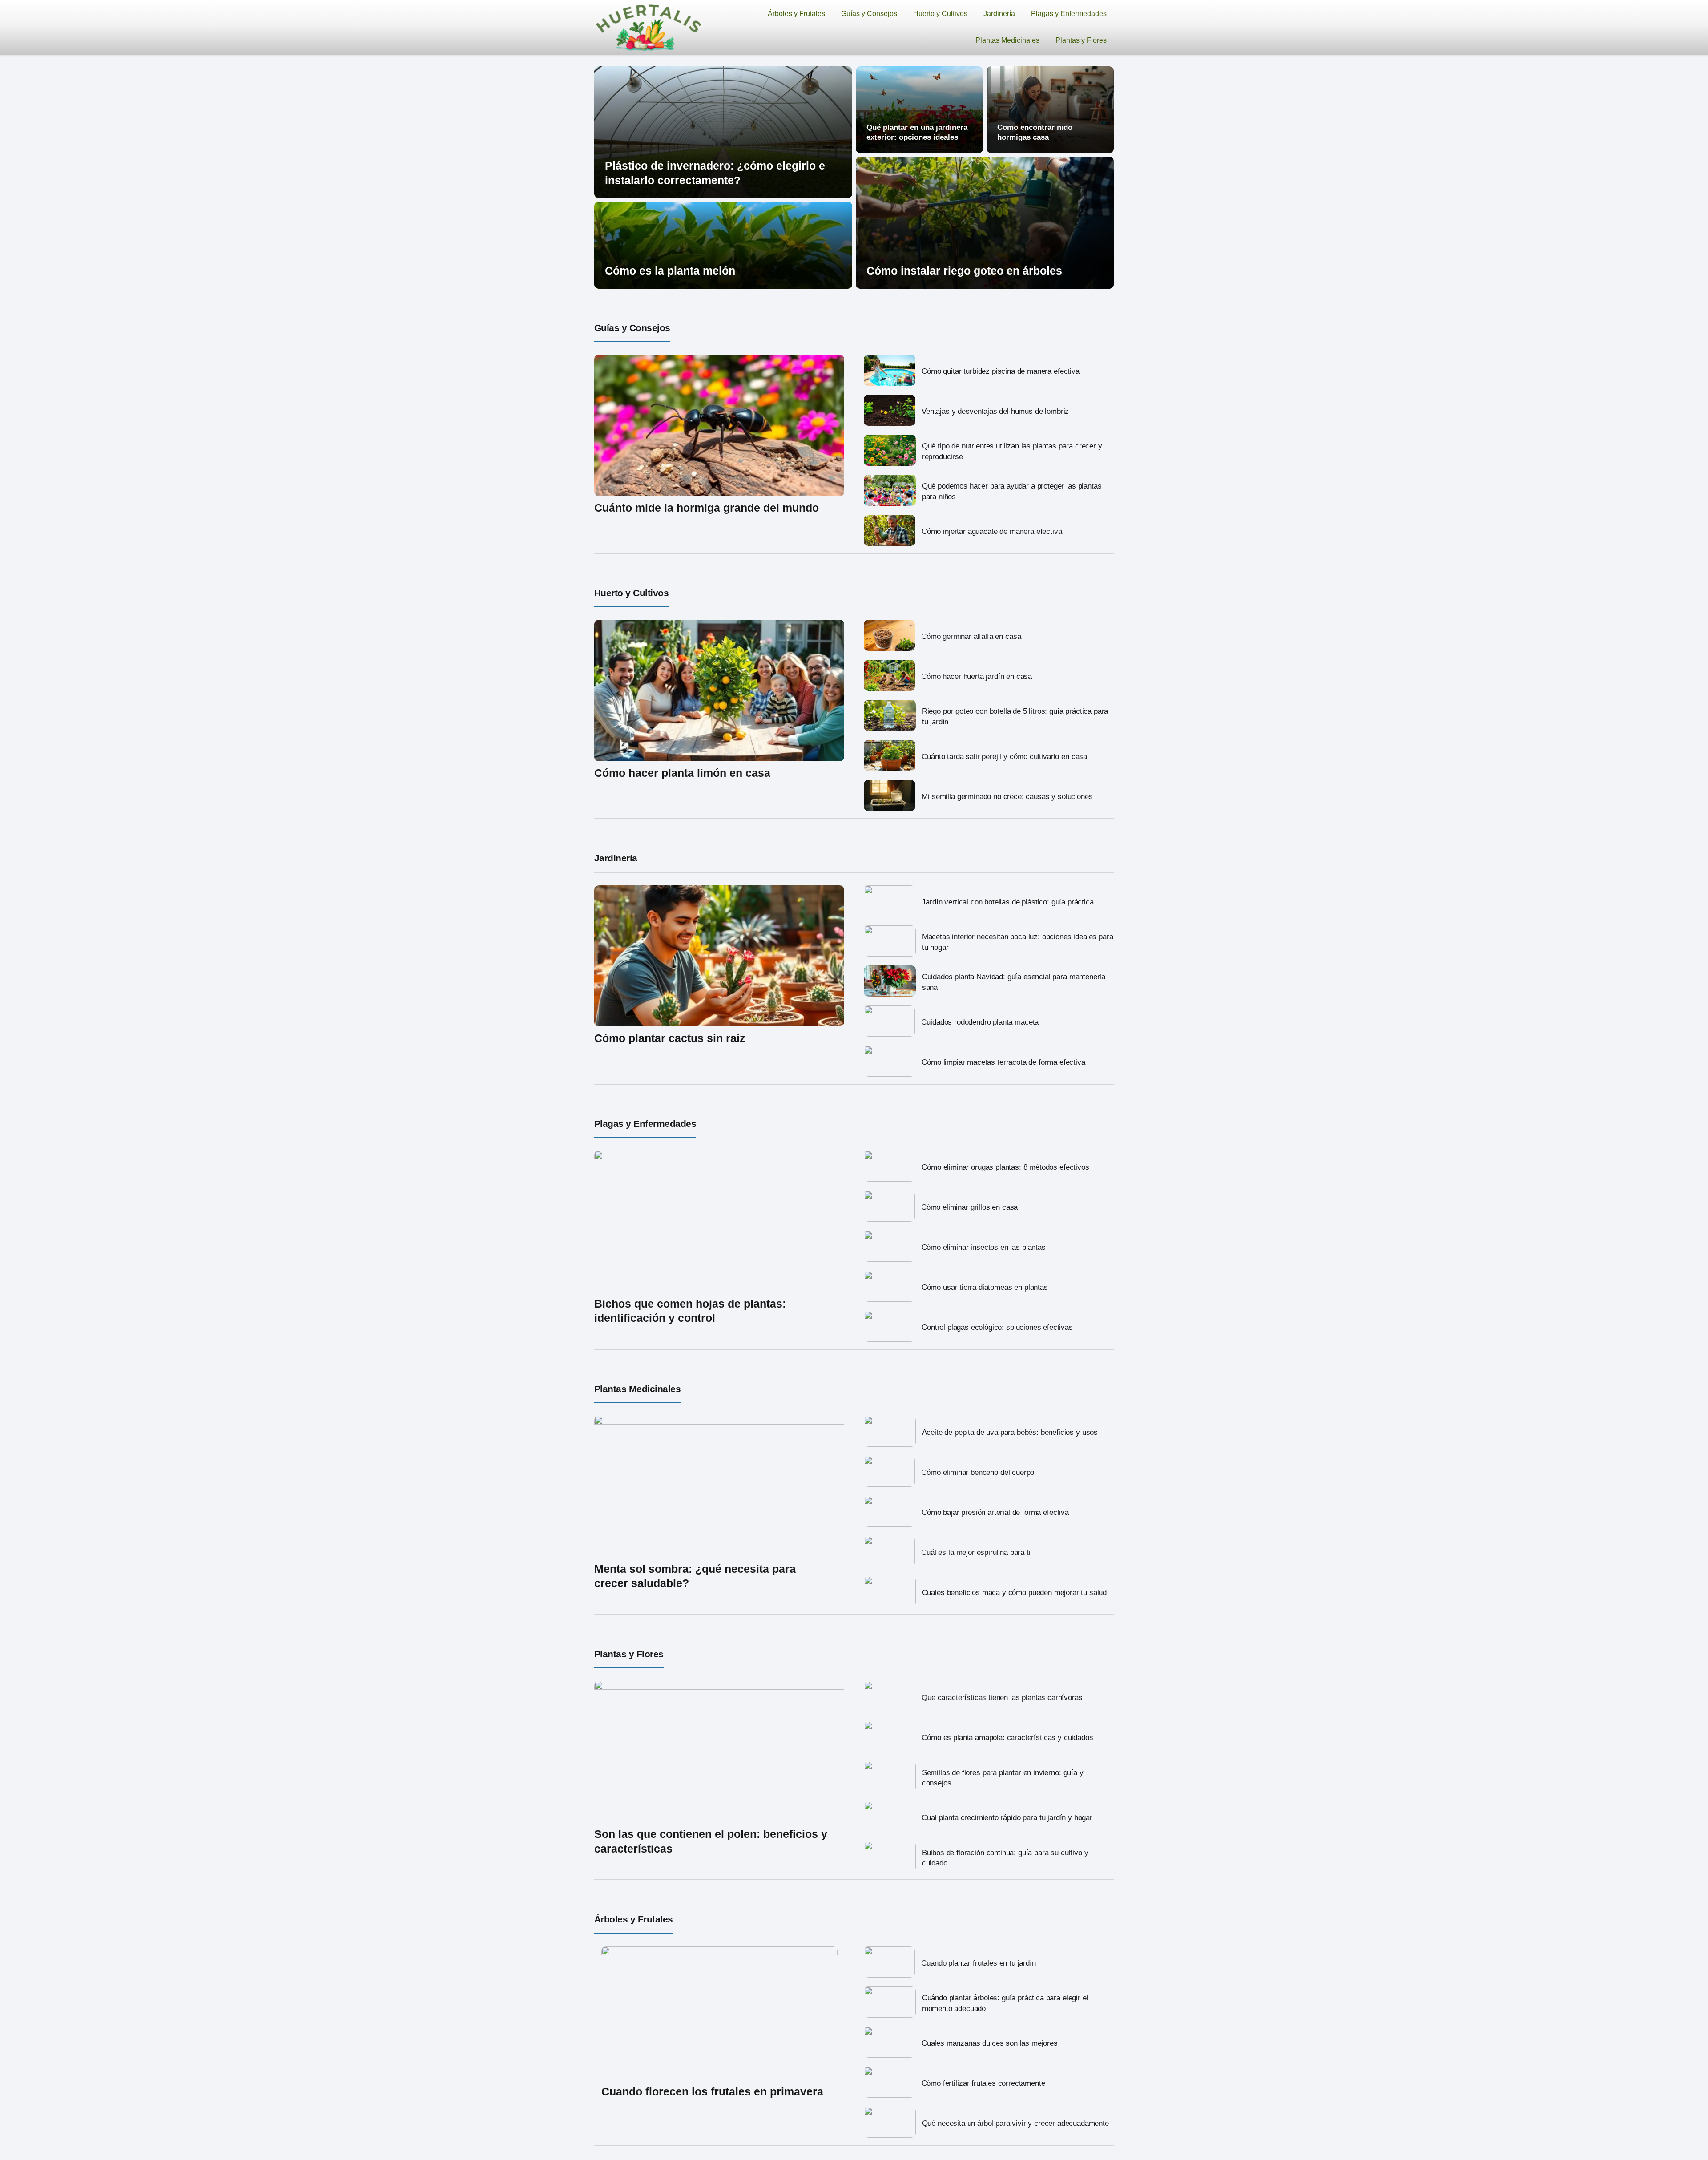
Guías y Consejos (869, 14)
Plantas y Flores (1081, 40)
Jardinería (999, 14)
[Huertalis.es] (649, 27)
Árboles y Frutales (796, 14)
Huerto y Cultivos (940, 14)
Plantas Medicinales (1007, 40)
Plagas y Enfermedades (1069, 14)
